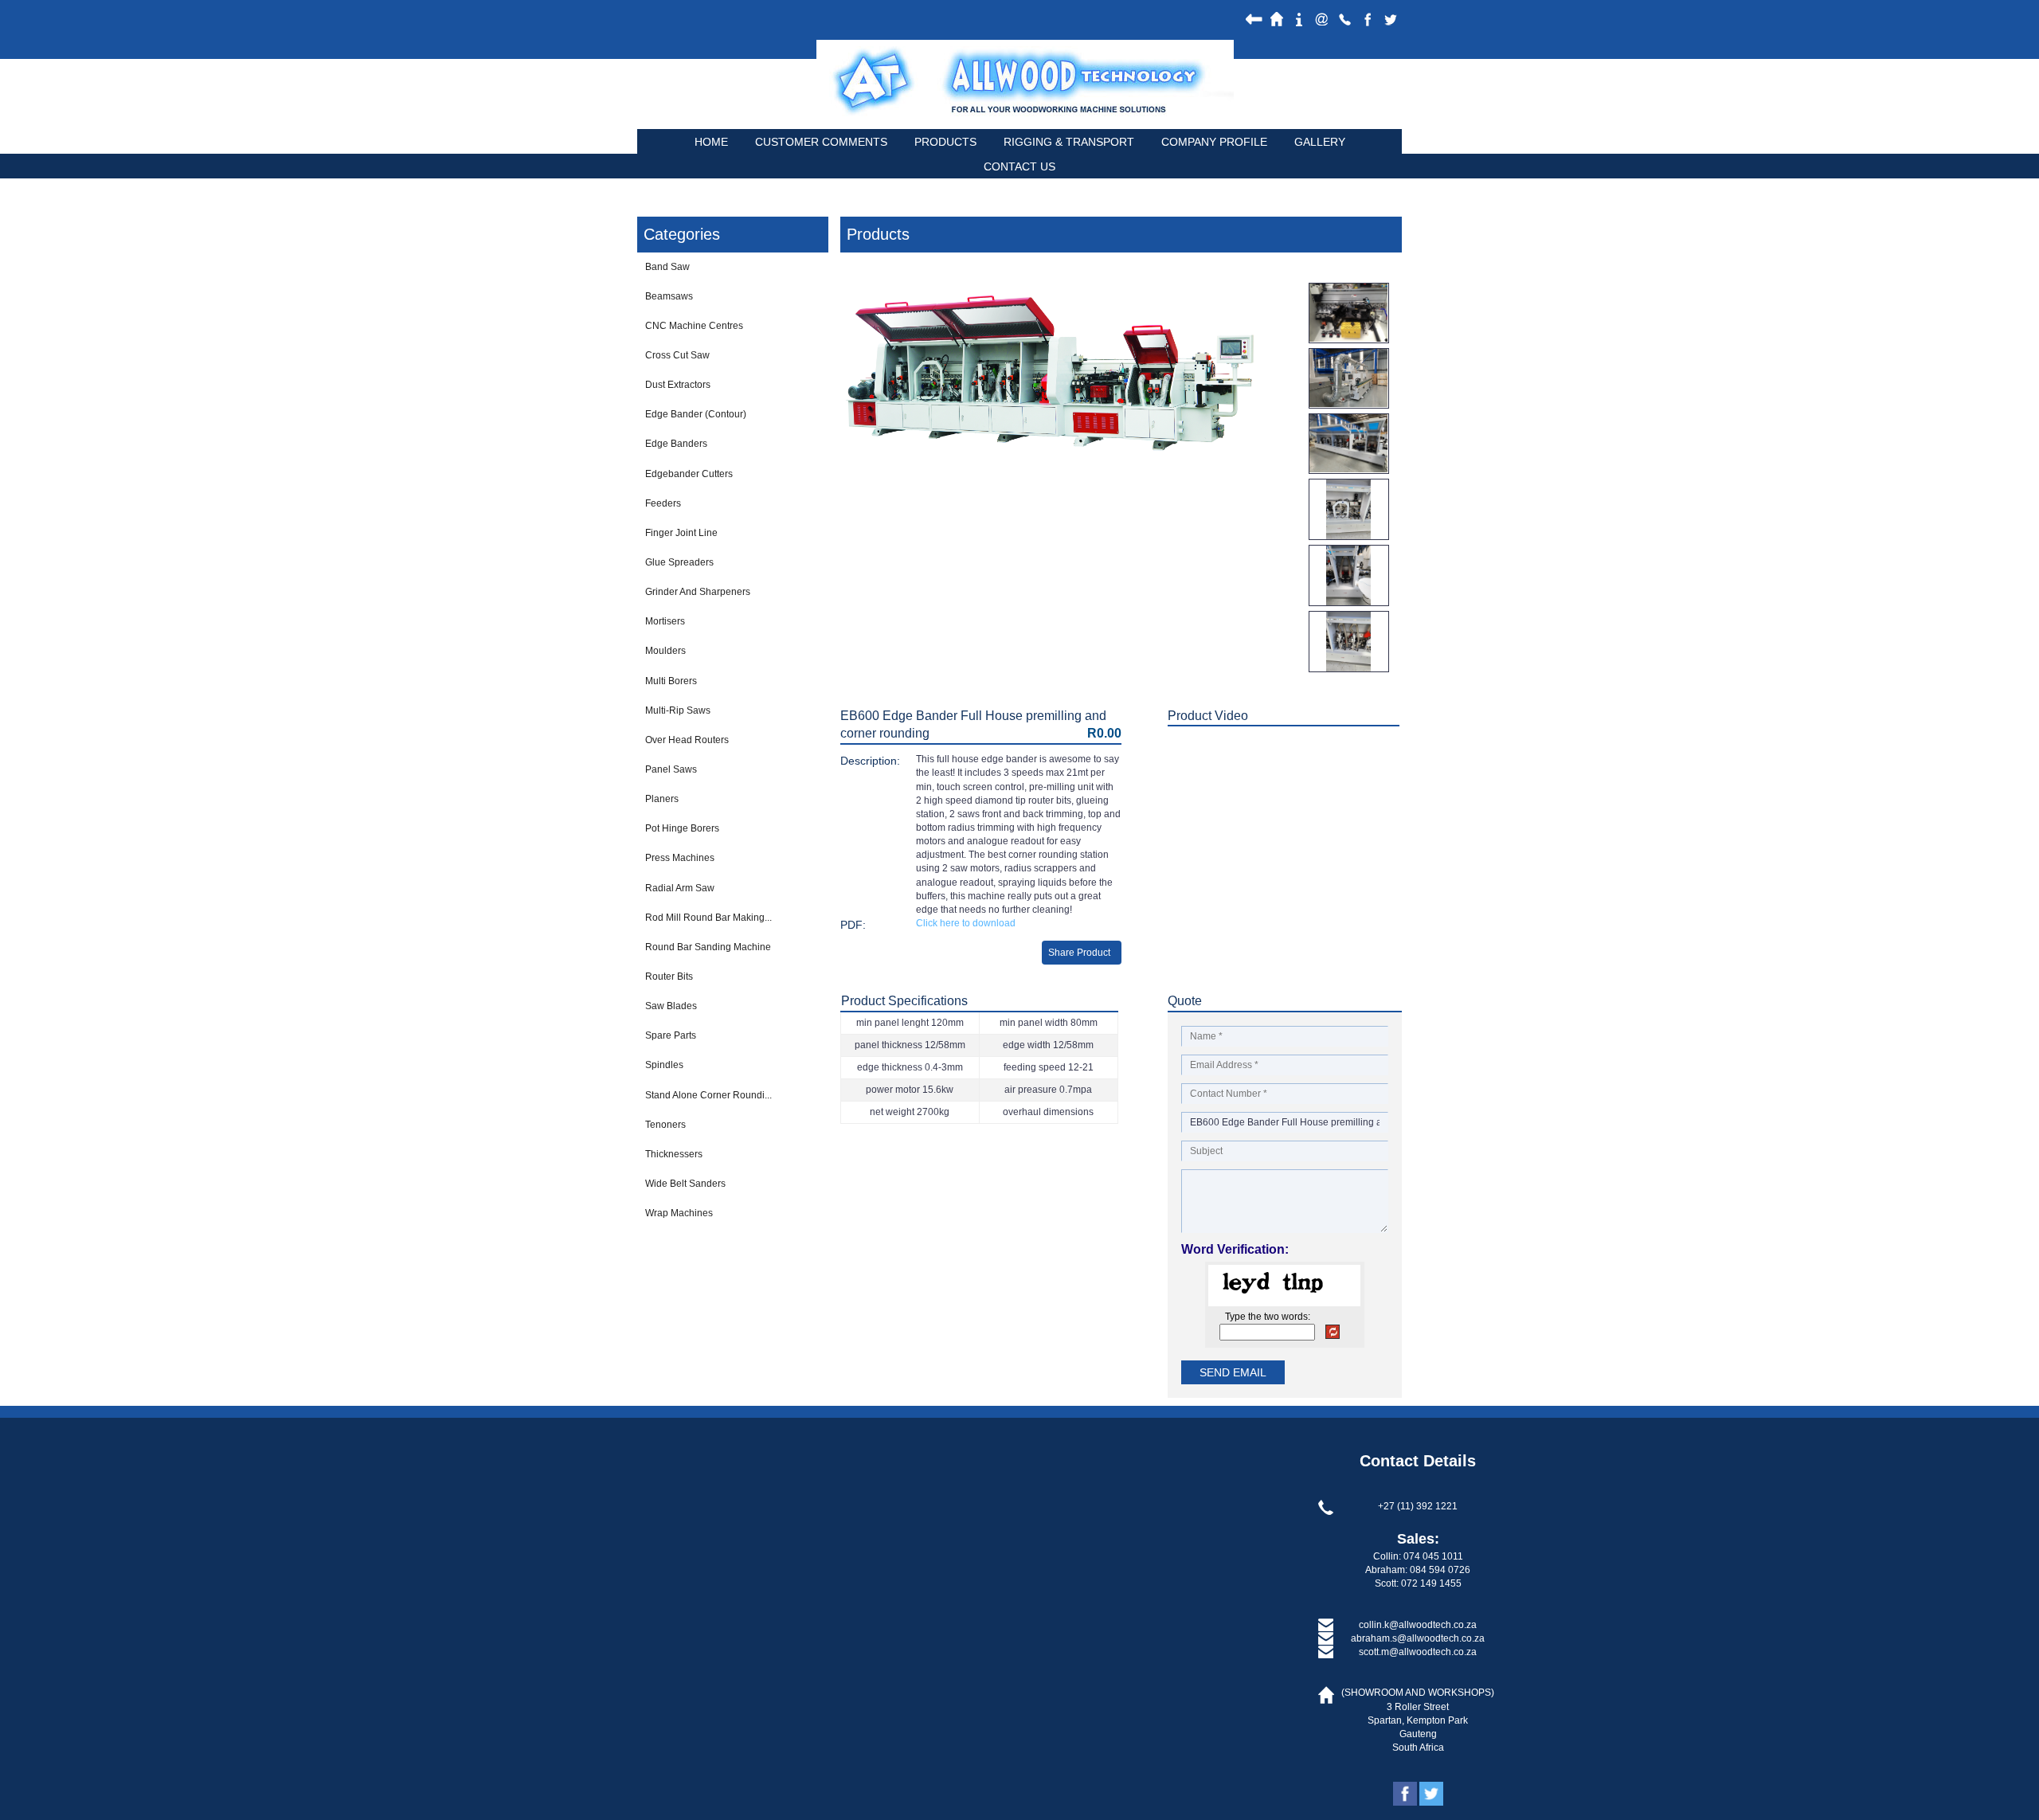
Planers (662, 799)
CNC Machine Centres (694, 326)
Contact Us (1019, 166)
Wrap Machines (679, 1213)
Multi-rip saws (678, 710)
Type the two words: (1268, 1317)
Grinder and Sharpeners (698, 592)
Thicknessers (674, 1154)
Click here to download (966, 923)
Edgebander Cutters (689, 474)
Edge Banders (676, 444)
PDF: (853, 925)
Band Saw (667, 267)
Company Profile (1214, 142)
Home (711, 142)
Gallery (1320, 142)
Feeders (663, 503)
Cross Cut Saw (677, 355)
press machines (680, 858)
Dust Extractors (678, 385)
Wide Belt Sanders (685, 1184)
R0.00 (1104, 733)
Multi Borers (671, 681)
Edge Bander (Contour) (696, 414)
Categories (682, 234)
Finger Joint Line (681, 533)
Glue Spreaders (679, 562)
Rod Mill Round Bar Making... (708, 918)
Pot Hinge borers (682, 828)
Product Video (1208, 716)
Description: (870, 761)
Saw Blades (671, 1006)
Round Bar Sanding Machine (708, 947)
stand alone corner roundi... (708, 1095)
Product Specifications (904, 1001)
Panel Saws (671, 769)
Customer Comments (821, 142)
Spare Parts (671, 1035)
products (945, 142)
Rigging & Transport (1069, 142)
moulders (665, 651)
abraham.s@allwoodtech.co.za (1418, 1638)
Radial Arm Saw (680, 888)
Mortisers (665, 621)
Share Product (1079, 953)
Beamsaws (669, 296)
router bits (669, 977)
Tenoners (665, 1125)
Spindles (664, 1065)
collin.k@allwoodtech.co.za (1418, 1625)
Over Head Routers (687, 740)
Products (878, 234)
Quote (1185, 1001)
